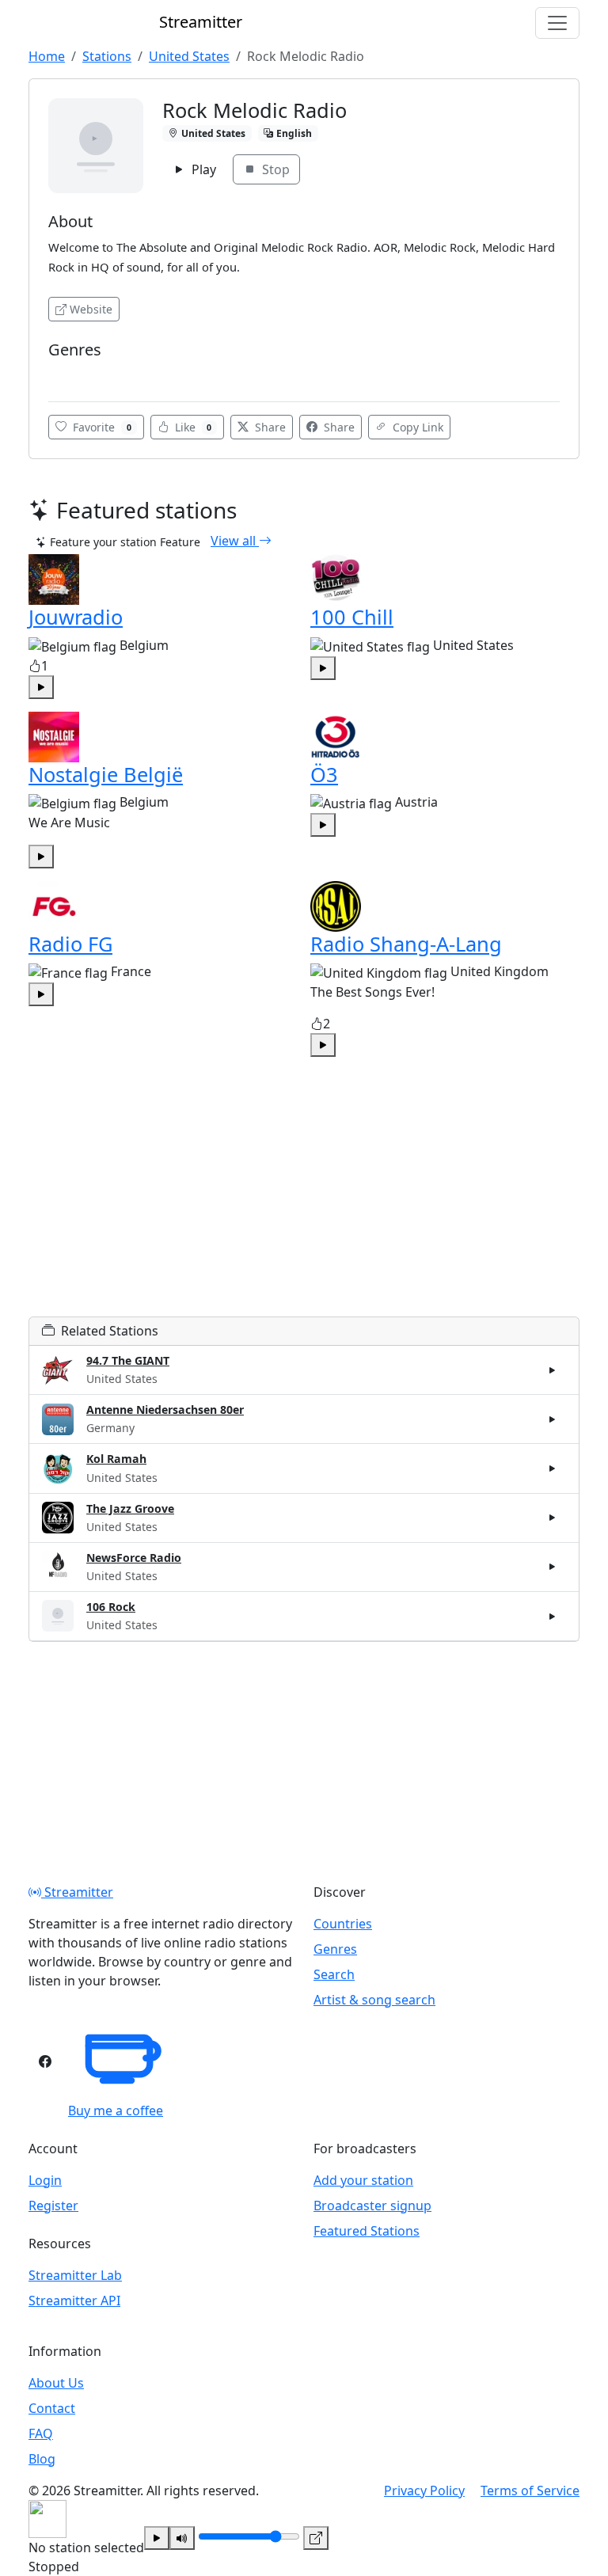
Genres (335, 1949)
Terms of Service (530, 2491)
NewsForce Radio (134, 1558)
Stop (274, 169)
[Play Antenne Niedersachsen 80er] (553, 1419)
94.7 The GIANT (128, 1360)
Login (45, 2180)
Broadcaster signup (372, 2206)
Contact (52, 2408)
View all (235, 541)
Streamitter (77, 1892)
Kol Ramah (116, 1459)
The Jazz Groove (130, 1508)
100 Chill (352, 617)
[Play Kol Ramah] (553, 1468)
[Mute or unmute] (182, 2538)
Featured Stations (367, 2231)
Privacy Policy (424, 2491)
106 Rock (111, 1607)
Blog (42, 2459)
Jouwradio (76, 617)
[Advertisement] (304, 1206)
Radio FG (70, 944)
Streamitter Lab (75, 2275)
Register (53, 2206)
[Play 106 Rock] (553, 1616)
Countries (343, 1924)
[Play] (157, 2538)
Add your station (363, 2180)
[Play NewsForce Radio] (553, 1567)
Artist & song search (374, 2000)
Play (202, 169)
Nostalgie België (106, 774)
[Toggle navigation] (557, 23)
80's (64, 373)
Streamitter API (74, 2301)
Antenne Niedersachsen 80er (165, 1410)
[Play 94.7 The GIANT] (553, 1370)
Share (269, 427)
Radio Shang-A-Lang (406, 944)
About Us (56, 2383)
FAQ (41, 2434)
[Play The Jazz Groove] (553, 1518)
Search (334, 1974)
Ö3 (324, 774)
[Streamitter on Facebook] (45, 2061)
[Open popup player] (316, 2538)
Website (91, 309)
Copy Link (416, 427)
